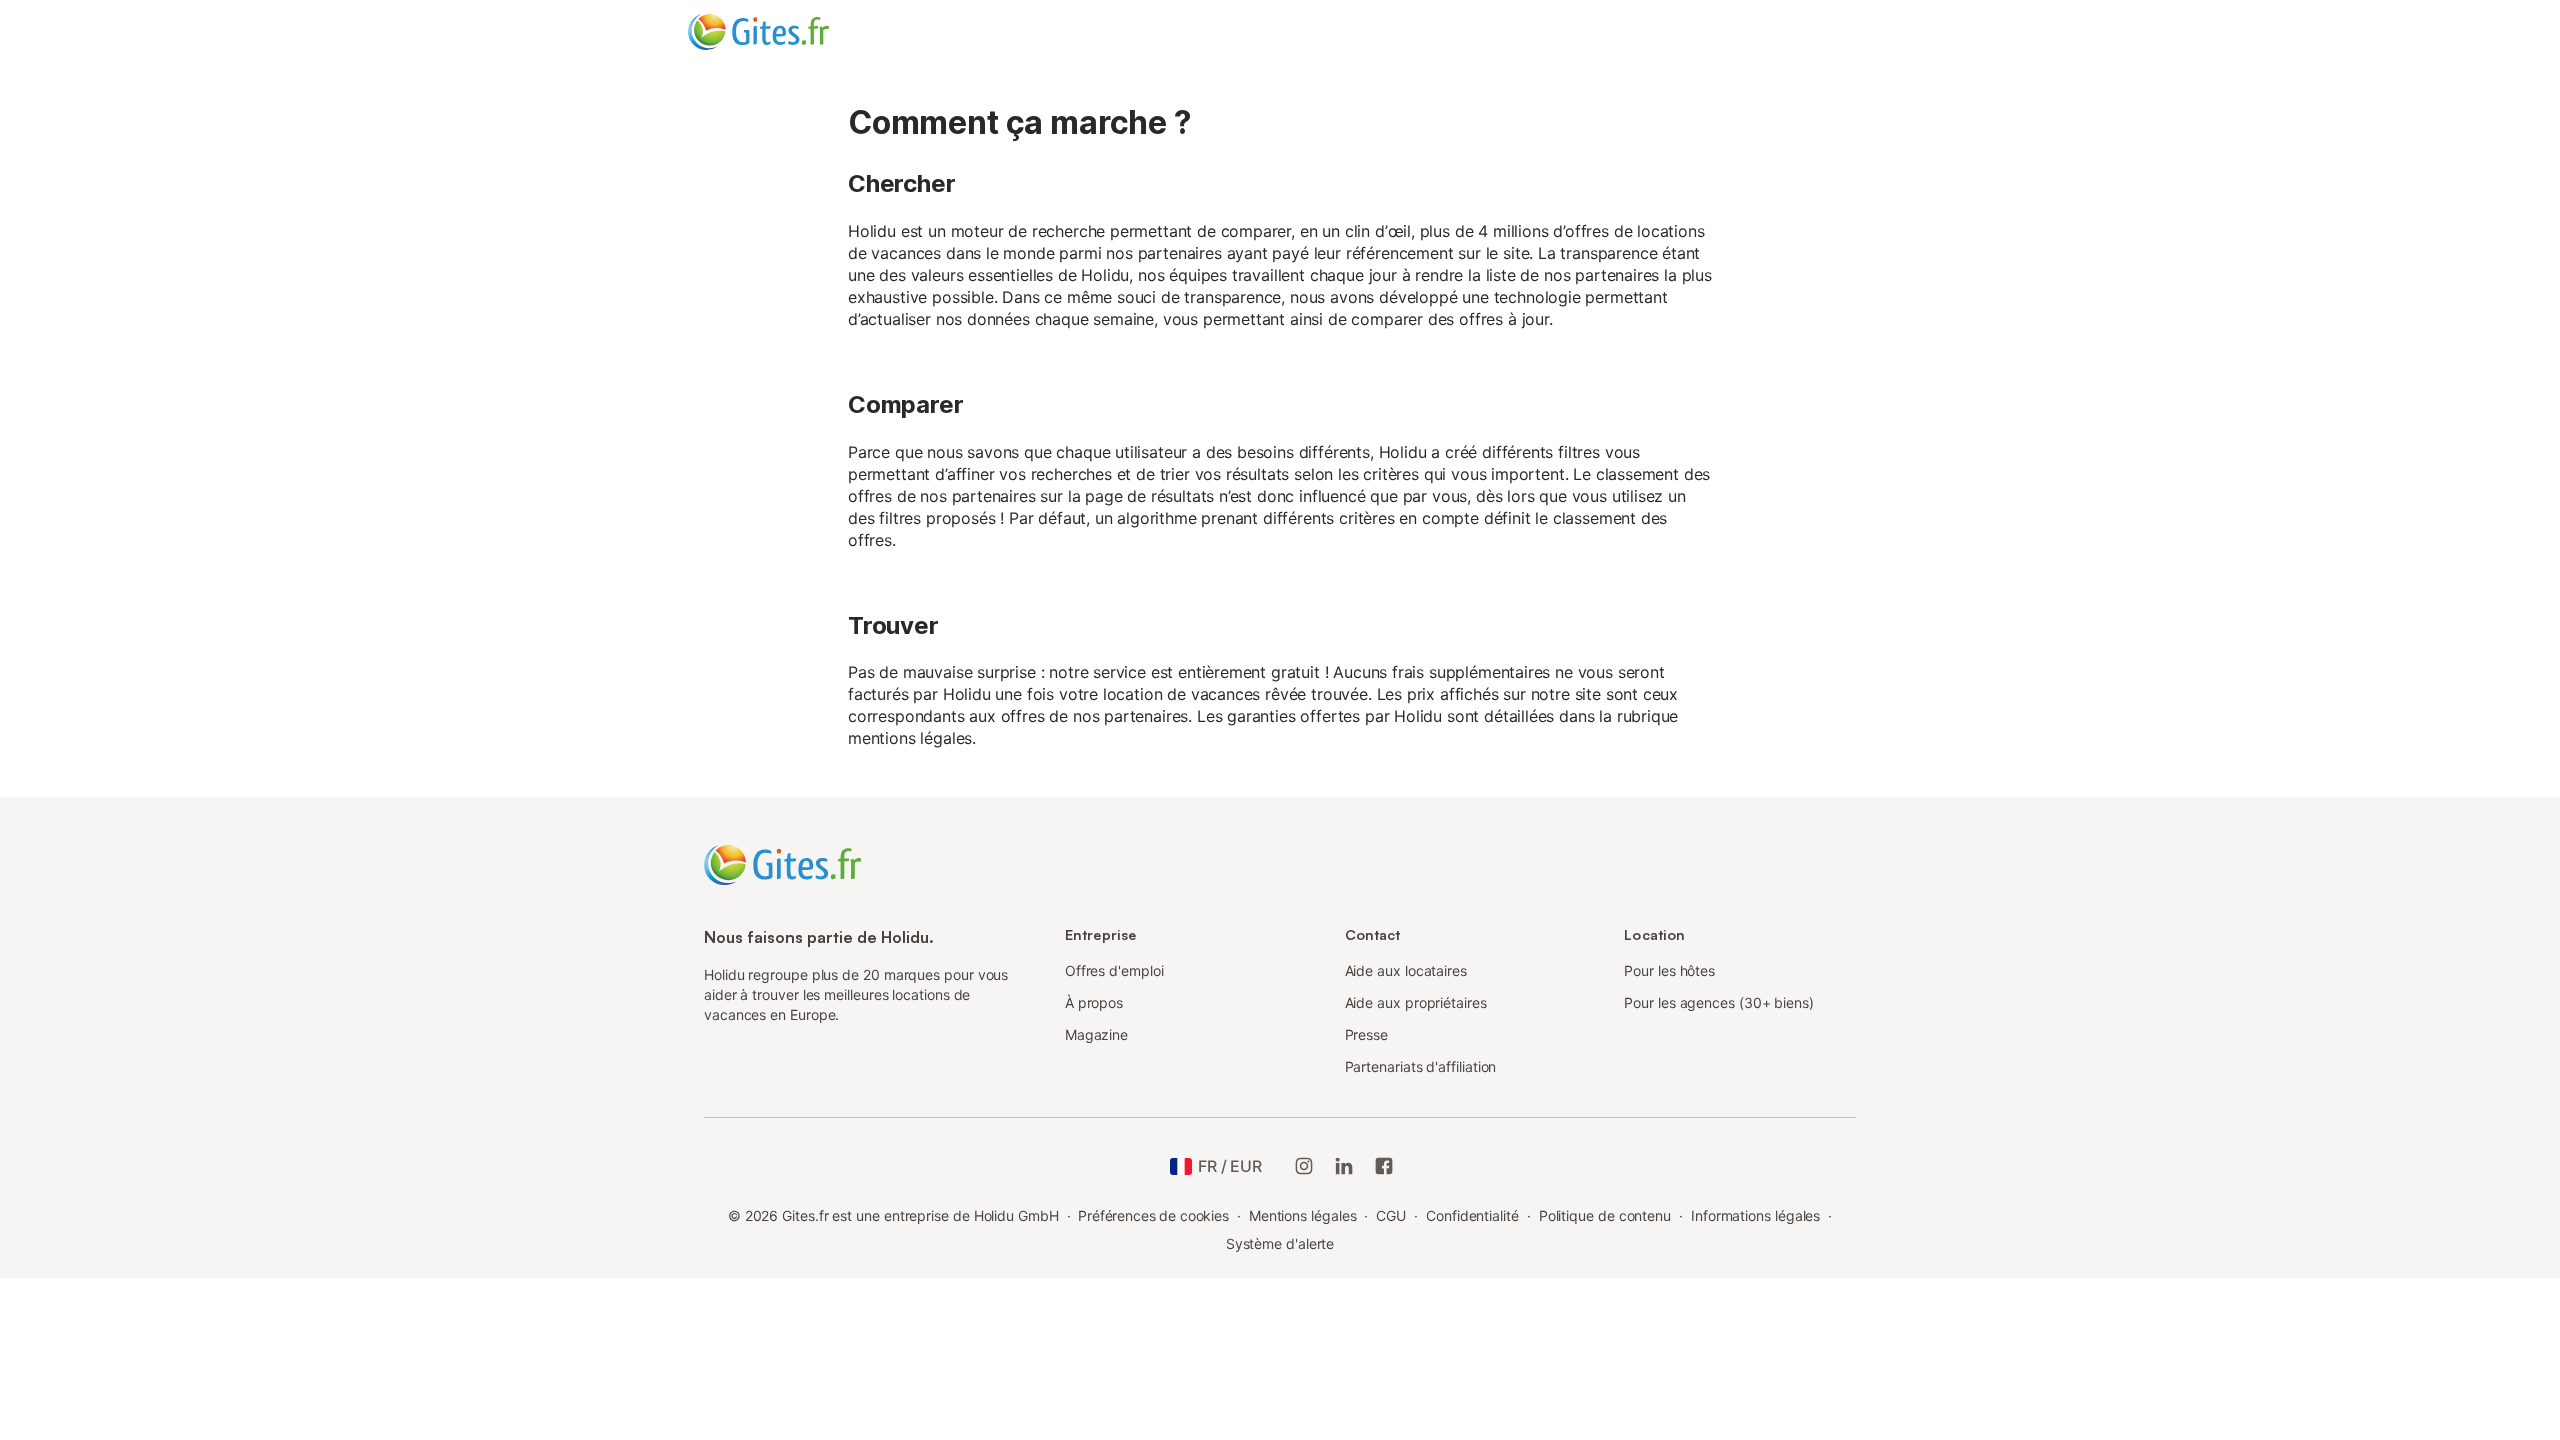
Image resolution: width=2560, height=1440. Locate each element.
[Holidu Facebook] (1384, 1166)
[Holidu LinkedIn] (1344, 1166)
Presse (1367, 1034)
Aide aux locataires (1406, 970)
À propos (1094, 1002)
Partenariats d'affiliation (1421, 1066)
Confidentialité (1472, 1215)
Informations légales (1755, 1215)
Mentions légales (1303, 1215)
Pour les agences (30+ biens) (1719, 1002)
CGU (1391, 1215)
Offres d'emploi (1114, 970)
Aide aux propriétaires (1416, 1002)
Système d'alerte (1280, 1243)
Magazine (1096, 1034)
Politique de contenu (1605, 1215)
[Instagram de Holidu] (1304, 1166)
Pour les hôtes (1669, 970)
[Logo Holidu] (787, 32)
